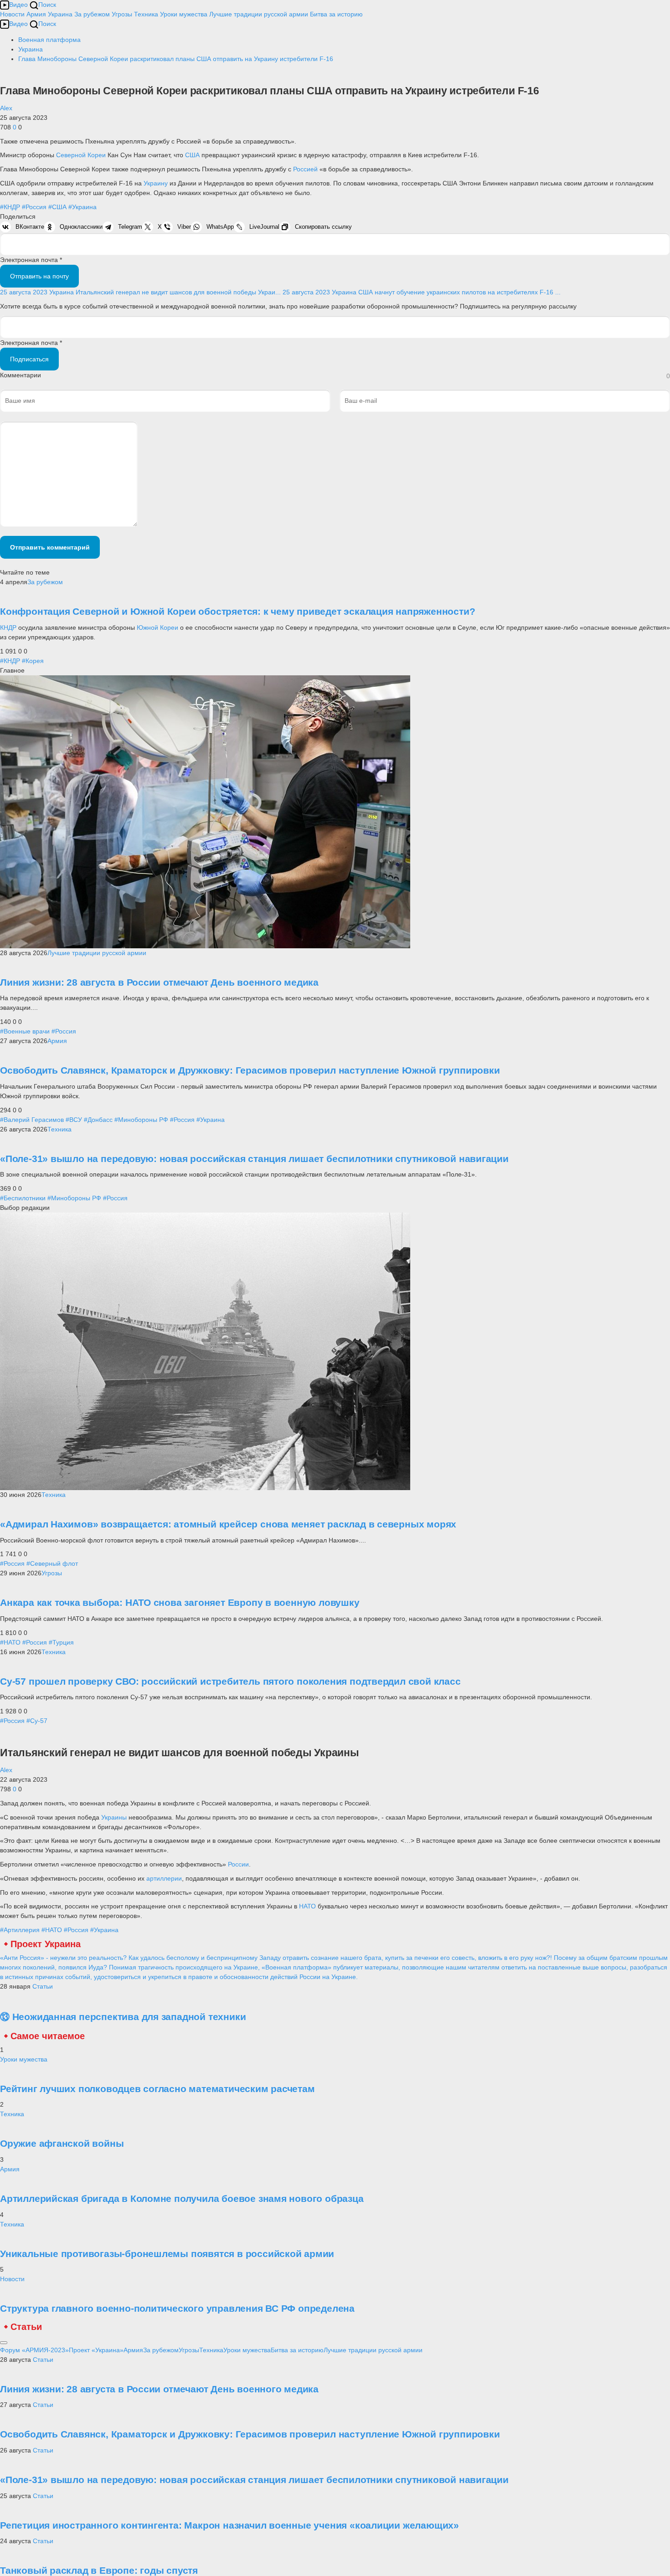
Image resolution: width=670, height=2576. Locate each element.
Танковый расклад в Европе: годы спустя (99, 2570)
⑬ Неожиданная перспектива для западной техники (123, 2017)
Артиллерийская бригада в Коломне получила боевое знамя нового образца (182, 2198)
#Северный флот (52, 1563)
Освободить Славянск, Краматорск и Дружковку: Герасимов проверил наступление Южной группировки (250, 1070)
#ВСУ (74, 1120)
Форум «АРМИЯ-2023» (34, 2350)
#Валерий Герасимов (32, 1120)
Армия (36, 14)
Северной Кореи (81, 155)
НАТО (308, 1906)
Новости (12, 14)
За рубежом (92, 14)
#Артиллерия (20, 1930)
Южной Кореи (157, 627)
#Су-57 (37, 1721)
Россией (306, 169)
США (193, 155)
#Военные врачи (25, 1031)
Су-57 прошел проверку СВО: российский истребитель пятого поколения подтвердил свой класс (230, 1681)
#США (57, 207)
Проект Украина (46, 1944)
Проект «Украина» (96, 2350)
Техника (146, 14)
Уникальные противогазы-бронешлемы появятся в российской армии (167, 2254)
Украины (115, 1817)
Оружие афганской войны (62, 2143)
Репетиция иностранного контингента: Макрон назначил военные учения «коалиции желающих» (229, 2525)
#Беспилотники (23, 1198)
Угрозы (122, 14)
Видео (18, 5)
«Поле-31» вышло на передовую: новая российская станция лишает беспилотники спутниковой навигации (254, 1159)
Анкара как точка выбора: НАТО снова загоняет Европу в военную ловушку (180, 1602)
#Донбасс (98, 1120)
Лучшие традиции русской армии (259, 14)
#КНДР (10, 207)
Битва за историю (297, 2350)
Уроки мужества (184, 14)
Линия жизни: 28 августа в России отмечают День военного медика (159, 982)
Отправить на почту (39, 276)
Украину (157, 183)
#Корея (33, 661)
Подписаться (29, 359)
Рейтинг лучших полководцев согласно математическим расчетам (157, 2089)
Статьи (43, 1986)
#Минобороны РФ (141, 1120)
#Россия (34, 207)
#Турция (61, 1642)
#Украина (82, 207)
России (238, 1864)
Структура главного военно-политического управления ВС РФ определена (177, 2308)
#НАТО (10, 1642)
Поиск (47, 5)
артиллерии (164, 1878)
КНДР (9, 627)
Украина (60, 14)
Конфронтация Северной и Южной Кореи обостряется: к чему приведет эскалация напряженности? (237, 611)
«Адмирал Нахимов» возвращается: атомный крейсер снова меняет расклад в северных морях (228, 1524)
